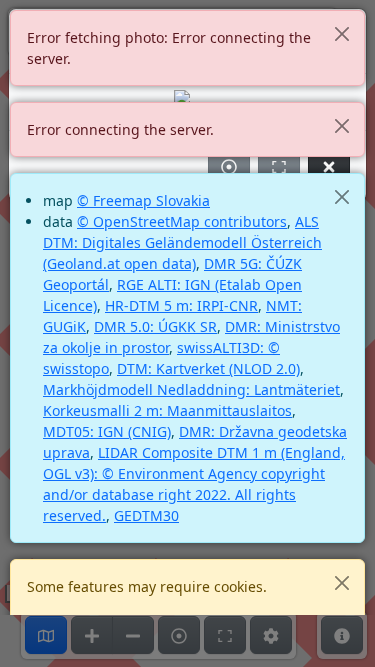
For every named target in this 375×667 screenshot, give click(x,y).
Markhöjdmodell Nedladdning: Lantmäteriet (191, 389)
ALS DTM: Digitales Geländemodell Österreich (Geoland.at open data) (182, 242)
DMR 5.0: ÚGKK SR (155, 326)
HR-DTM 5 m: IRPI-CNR (181, 305)
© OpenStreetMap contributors (182, 221)
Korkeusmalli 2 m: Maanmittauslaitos (167, 410)
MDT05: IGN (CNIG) (107, 431)
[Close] (341, 33)
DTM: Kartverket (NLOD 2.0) (208, 368)
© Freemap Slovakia (143, 200)
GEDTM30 (146, 515)
